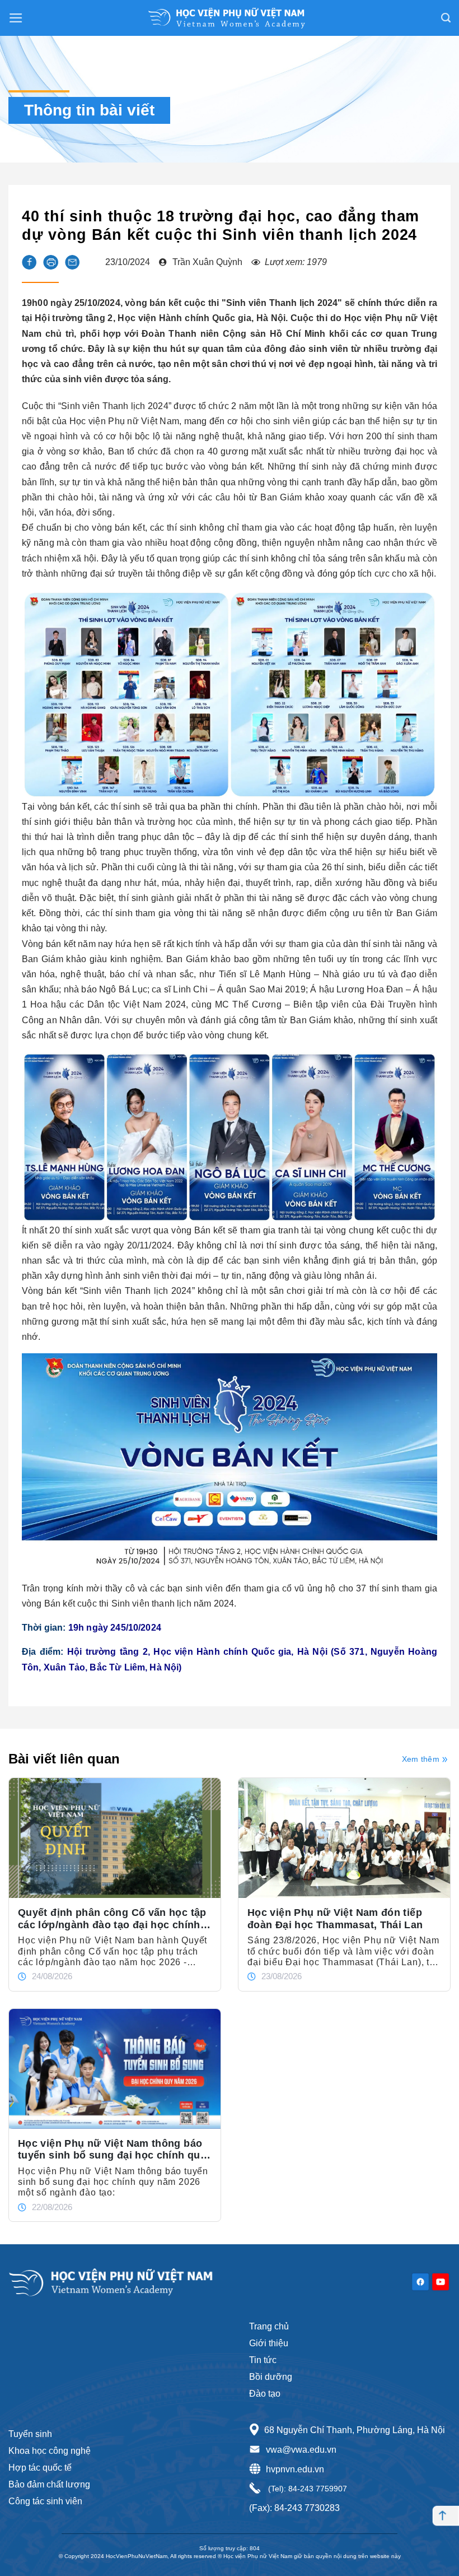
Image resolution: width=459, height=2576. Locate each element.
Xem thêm (421, 1759)
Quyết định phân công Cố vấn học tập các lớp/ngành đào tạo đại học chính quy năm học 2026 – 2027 (112, 1919)
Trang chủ (269, 2326)
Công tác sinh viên (45, 2501)
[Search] (446, 18)
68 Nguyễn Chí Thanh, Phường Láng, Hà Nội (355, 2430)
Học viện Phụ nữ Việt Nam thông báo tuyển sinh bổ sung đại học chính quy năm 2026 (112, 2150)
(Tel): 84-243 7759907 (306, 2489)
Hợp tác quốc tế (40, 2468)
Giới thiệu (269, 2343)
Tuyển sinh (30, 2434)
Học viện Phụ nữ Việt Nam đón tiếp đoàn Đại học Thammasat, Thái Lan (335, 1919)
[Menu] (16, 18)
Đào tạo (265, 2394)
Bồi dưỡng (271, 2377)
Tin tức (263, 2360)
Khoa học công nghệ (50, 2451)
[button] (29, 262)
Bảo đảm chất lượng (49, 2484)
